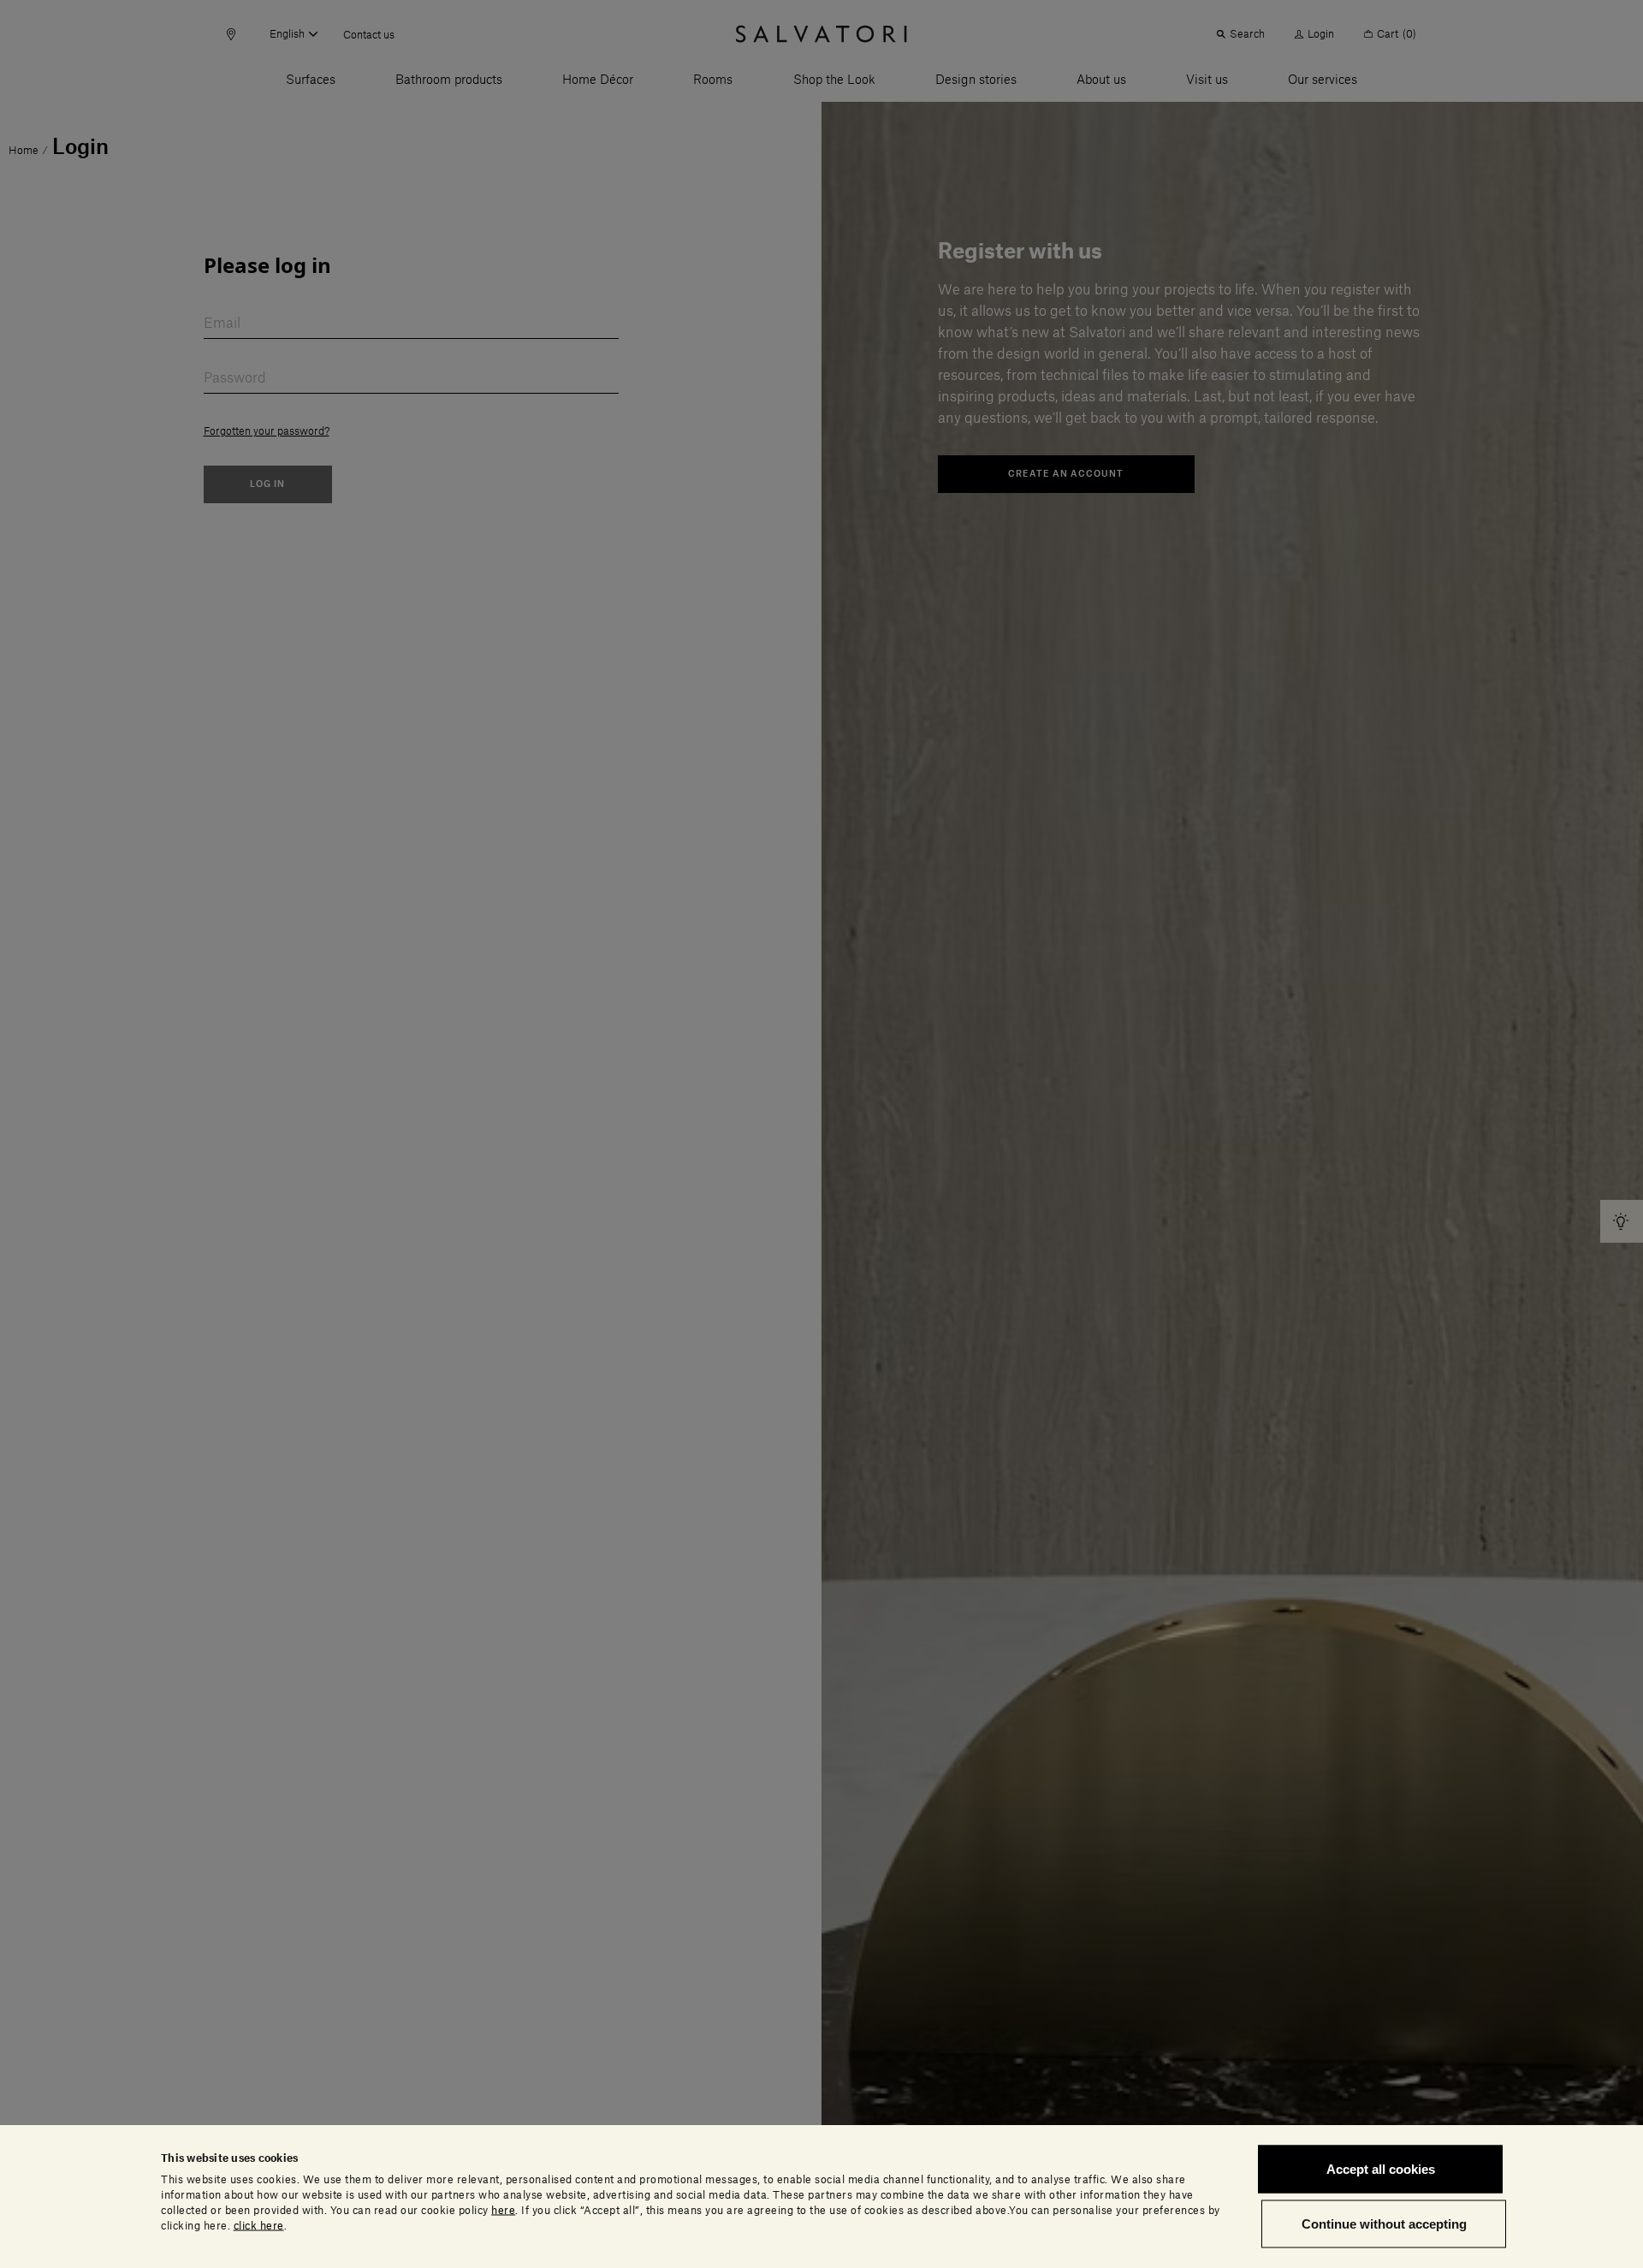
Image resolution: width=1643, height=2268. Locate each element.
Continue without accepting (1384, 2223)
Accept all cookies (1381, 2169)
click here (259, 2225)
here (503, 2210)
